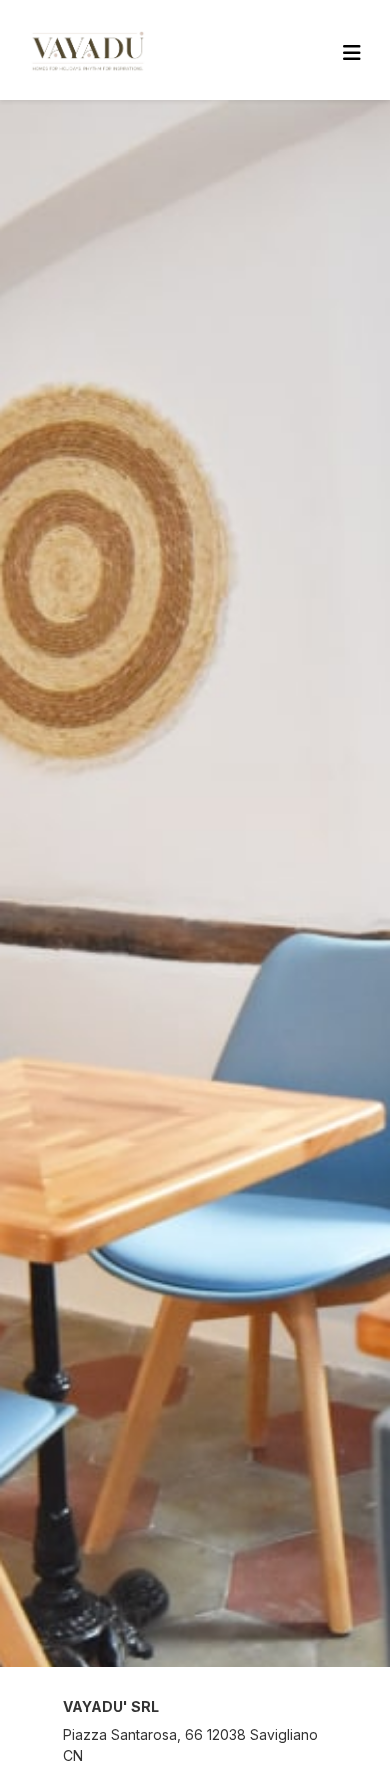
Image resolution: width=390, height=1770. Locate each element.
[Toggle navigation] (352, 53)
